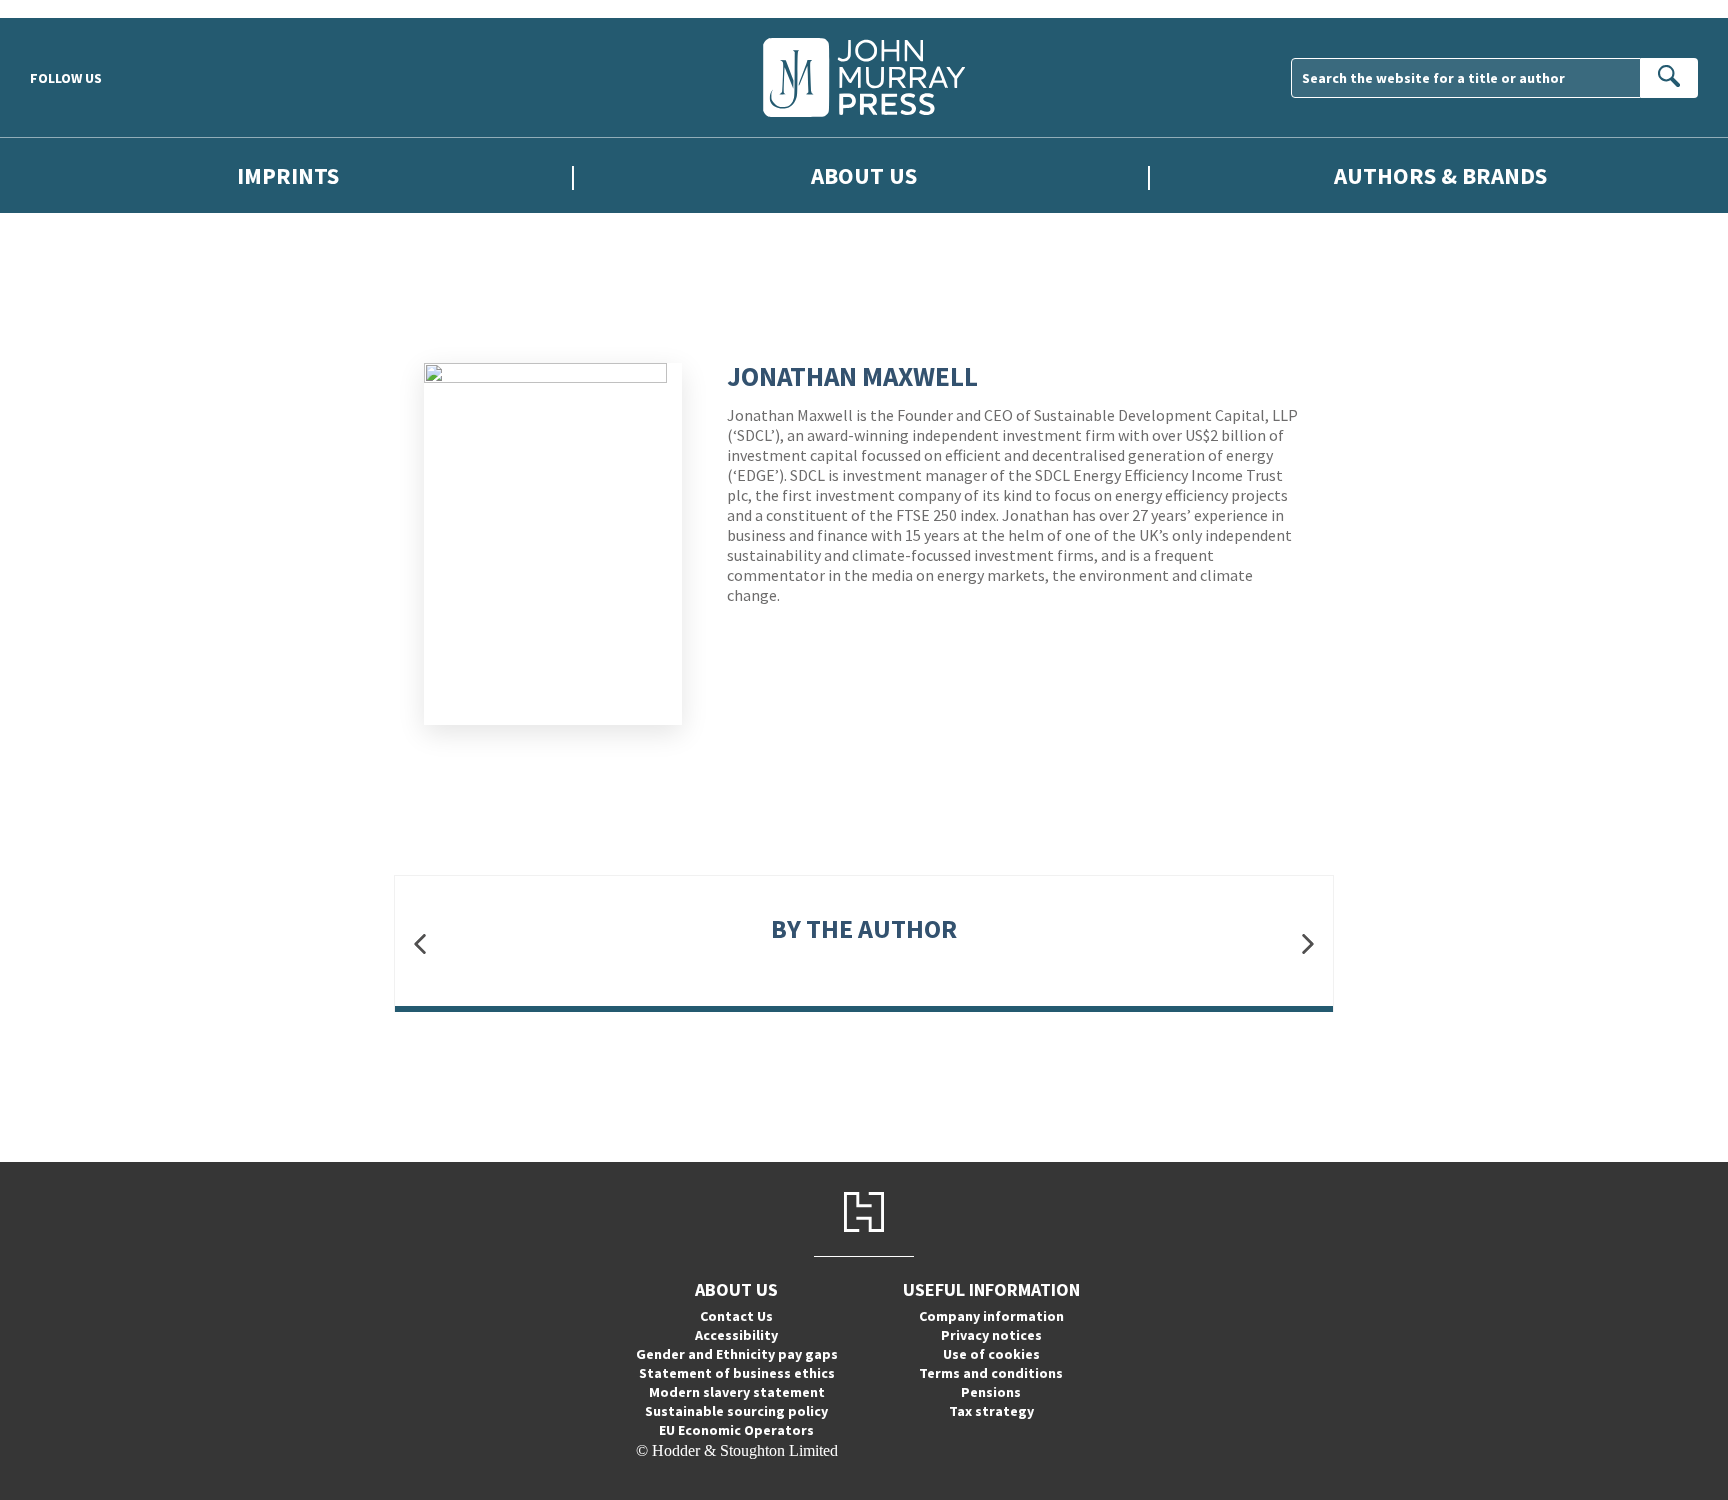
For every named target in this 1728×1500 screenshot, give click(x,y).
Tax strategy (991, 1411)
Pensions (991, 1392)
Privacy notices (991, 1335)
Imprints (288, 175)
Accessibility (736, 1335)
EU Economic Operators (736, 1430)
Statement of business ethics (737, 1373)
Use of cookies (991, 1354)
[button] (420, 943)
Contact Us (736, 1316)
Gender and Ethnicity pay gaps (737, 1354)
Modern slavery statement (737, 1392)
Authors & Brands (1440, 175)
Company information (991, 1316)
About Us (864, 175)
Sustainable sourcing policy (736, 1411)
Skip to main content (65, 8)
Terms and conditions (991, 1373)
